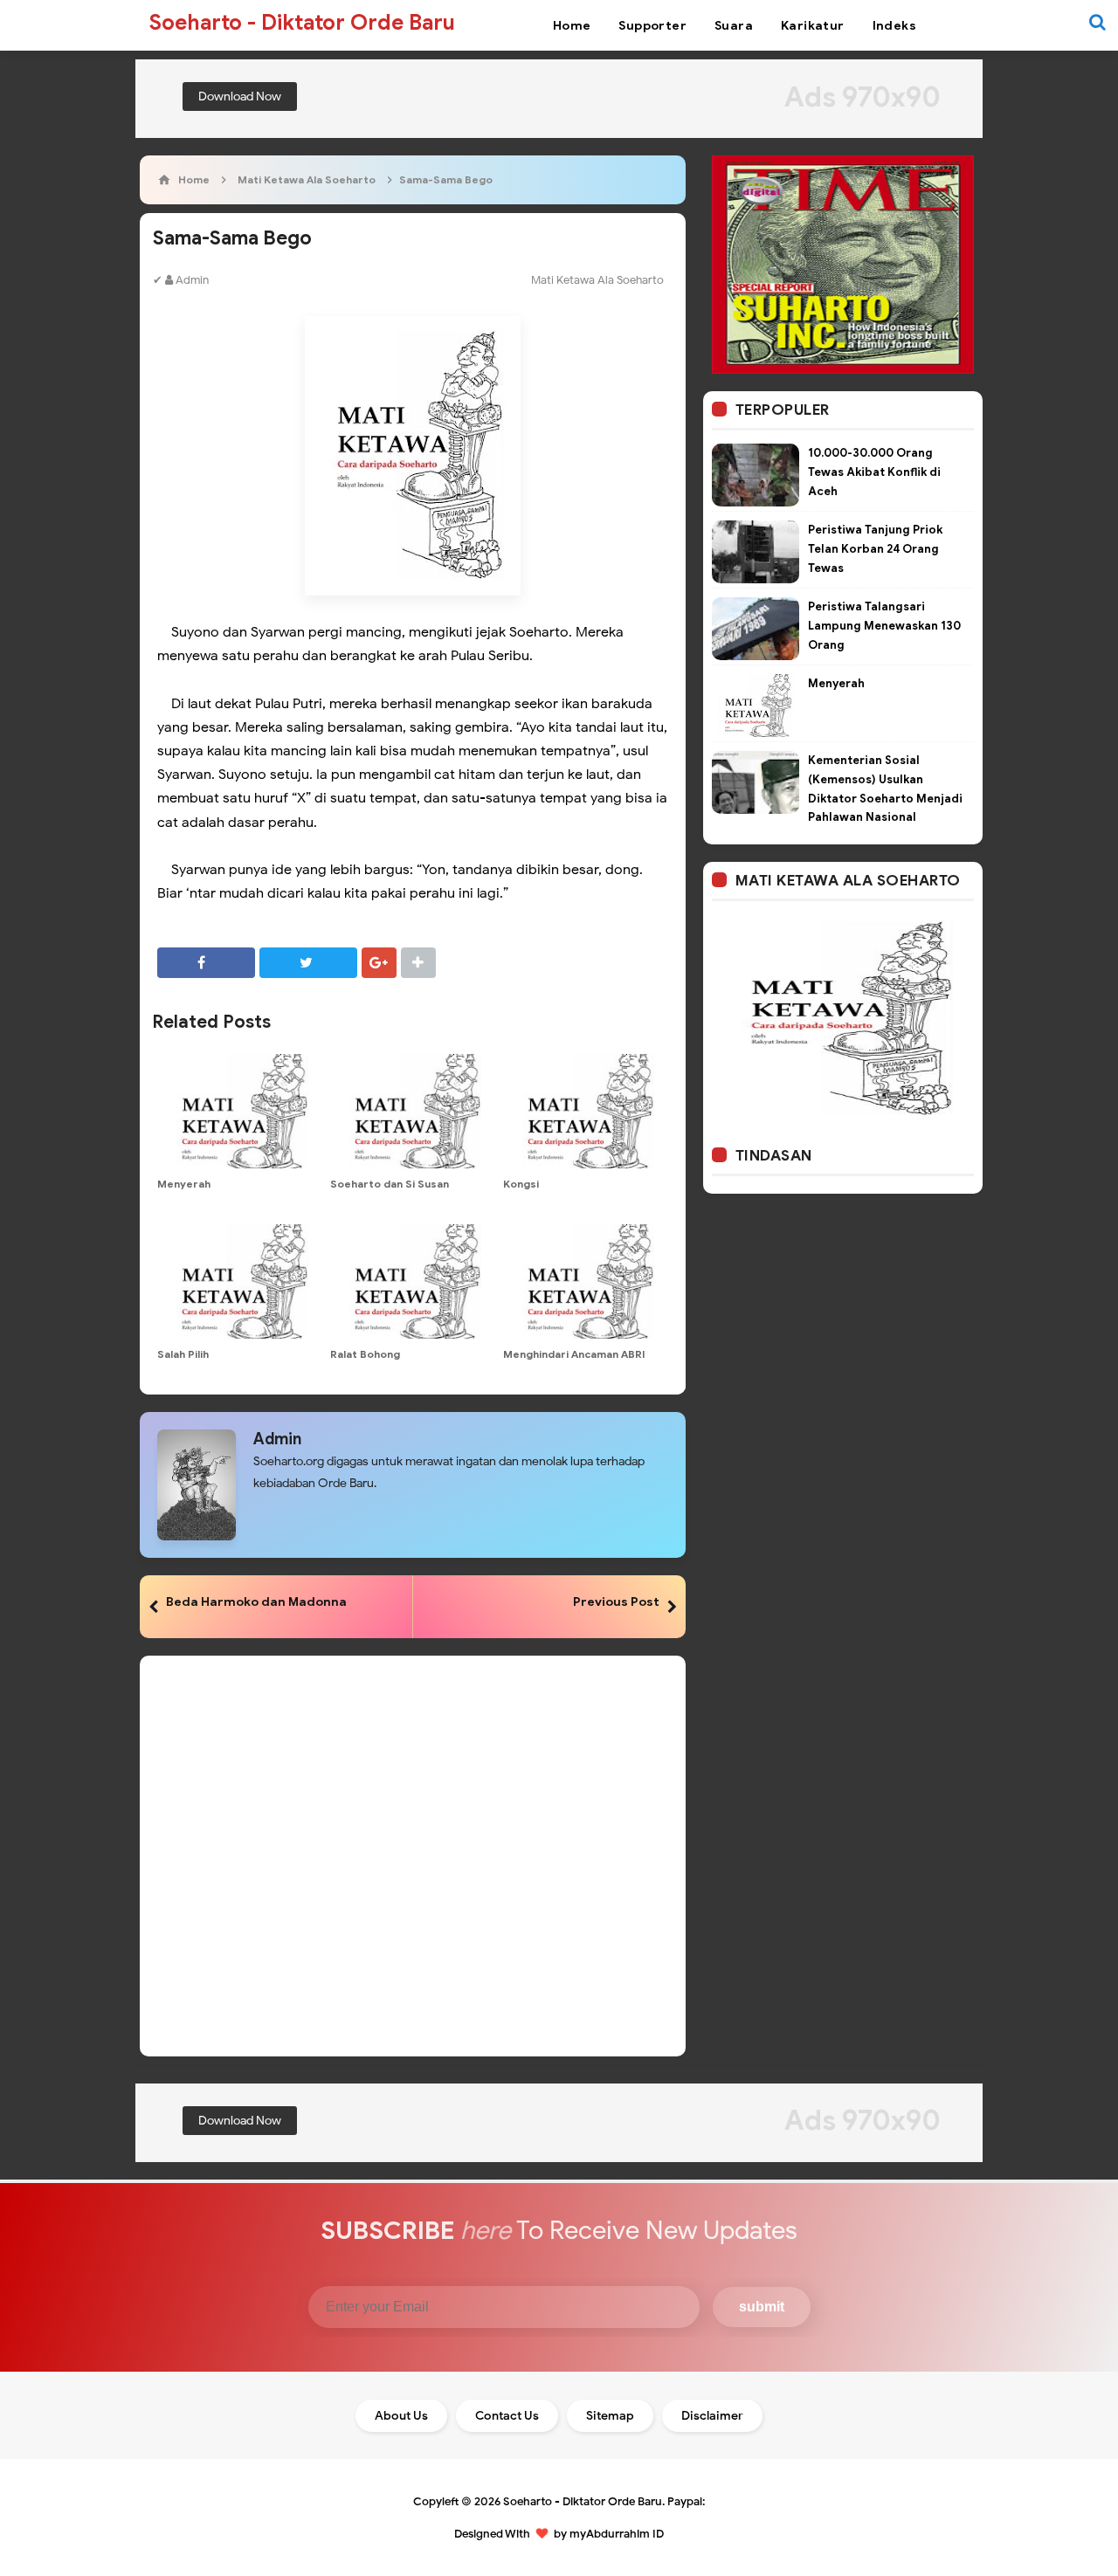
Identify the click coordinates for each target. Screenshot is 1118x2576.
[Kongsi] (585, 1112)
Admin (277, 1439)
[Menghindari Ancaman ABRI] (585, 1282)
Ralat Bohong (365, 1354)
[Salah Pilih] (239, 1282)
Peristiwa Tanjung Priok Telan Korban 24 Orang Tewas (875, 549)
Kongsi (521, 1184)
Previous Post (616, 1601)
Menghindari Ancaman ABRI (574, 1354)
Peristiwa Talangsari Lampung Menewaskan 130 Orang (884, 626)
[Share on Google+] (379, 963)
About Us (401, 2416)
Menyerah (184, 1184)
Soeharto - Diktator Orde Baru (583, 2501)
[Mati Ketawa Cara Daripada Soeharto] (843, 1018)
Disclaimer (712, 2416)
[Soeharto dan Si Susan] (412, 1112)
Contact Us (507, 2416)
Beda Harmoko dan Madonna (256, 1601)
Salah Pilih (183, 1354)
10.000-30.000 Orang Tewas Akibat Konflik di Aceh (874, 472)
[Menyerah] (239, 1112)
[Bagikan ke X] (308, 963)
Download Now (240, 96)
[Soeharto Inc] (843, 264)
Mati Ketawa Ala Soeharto (597, 280)
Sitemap (610, 2416)
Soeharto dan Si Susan (390, 1184)
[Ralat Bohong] (412, 1282)
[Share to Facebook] (206, 963)
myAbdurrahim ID (617, 2534)
